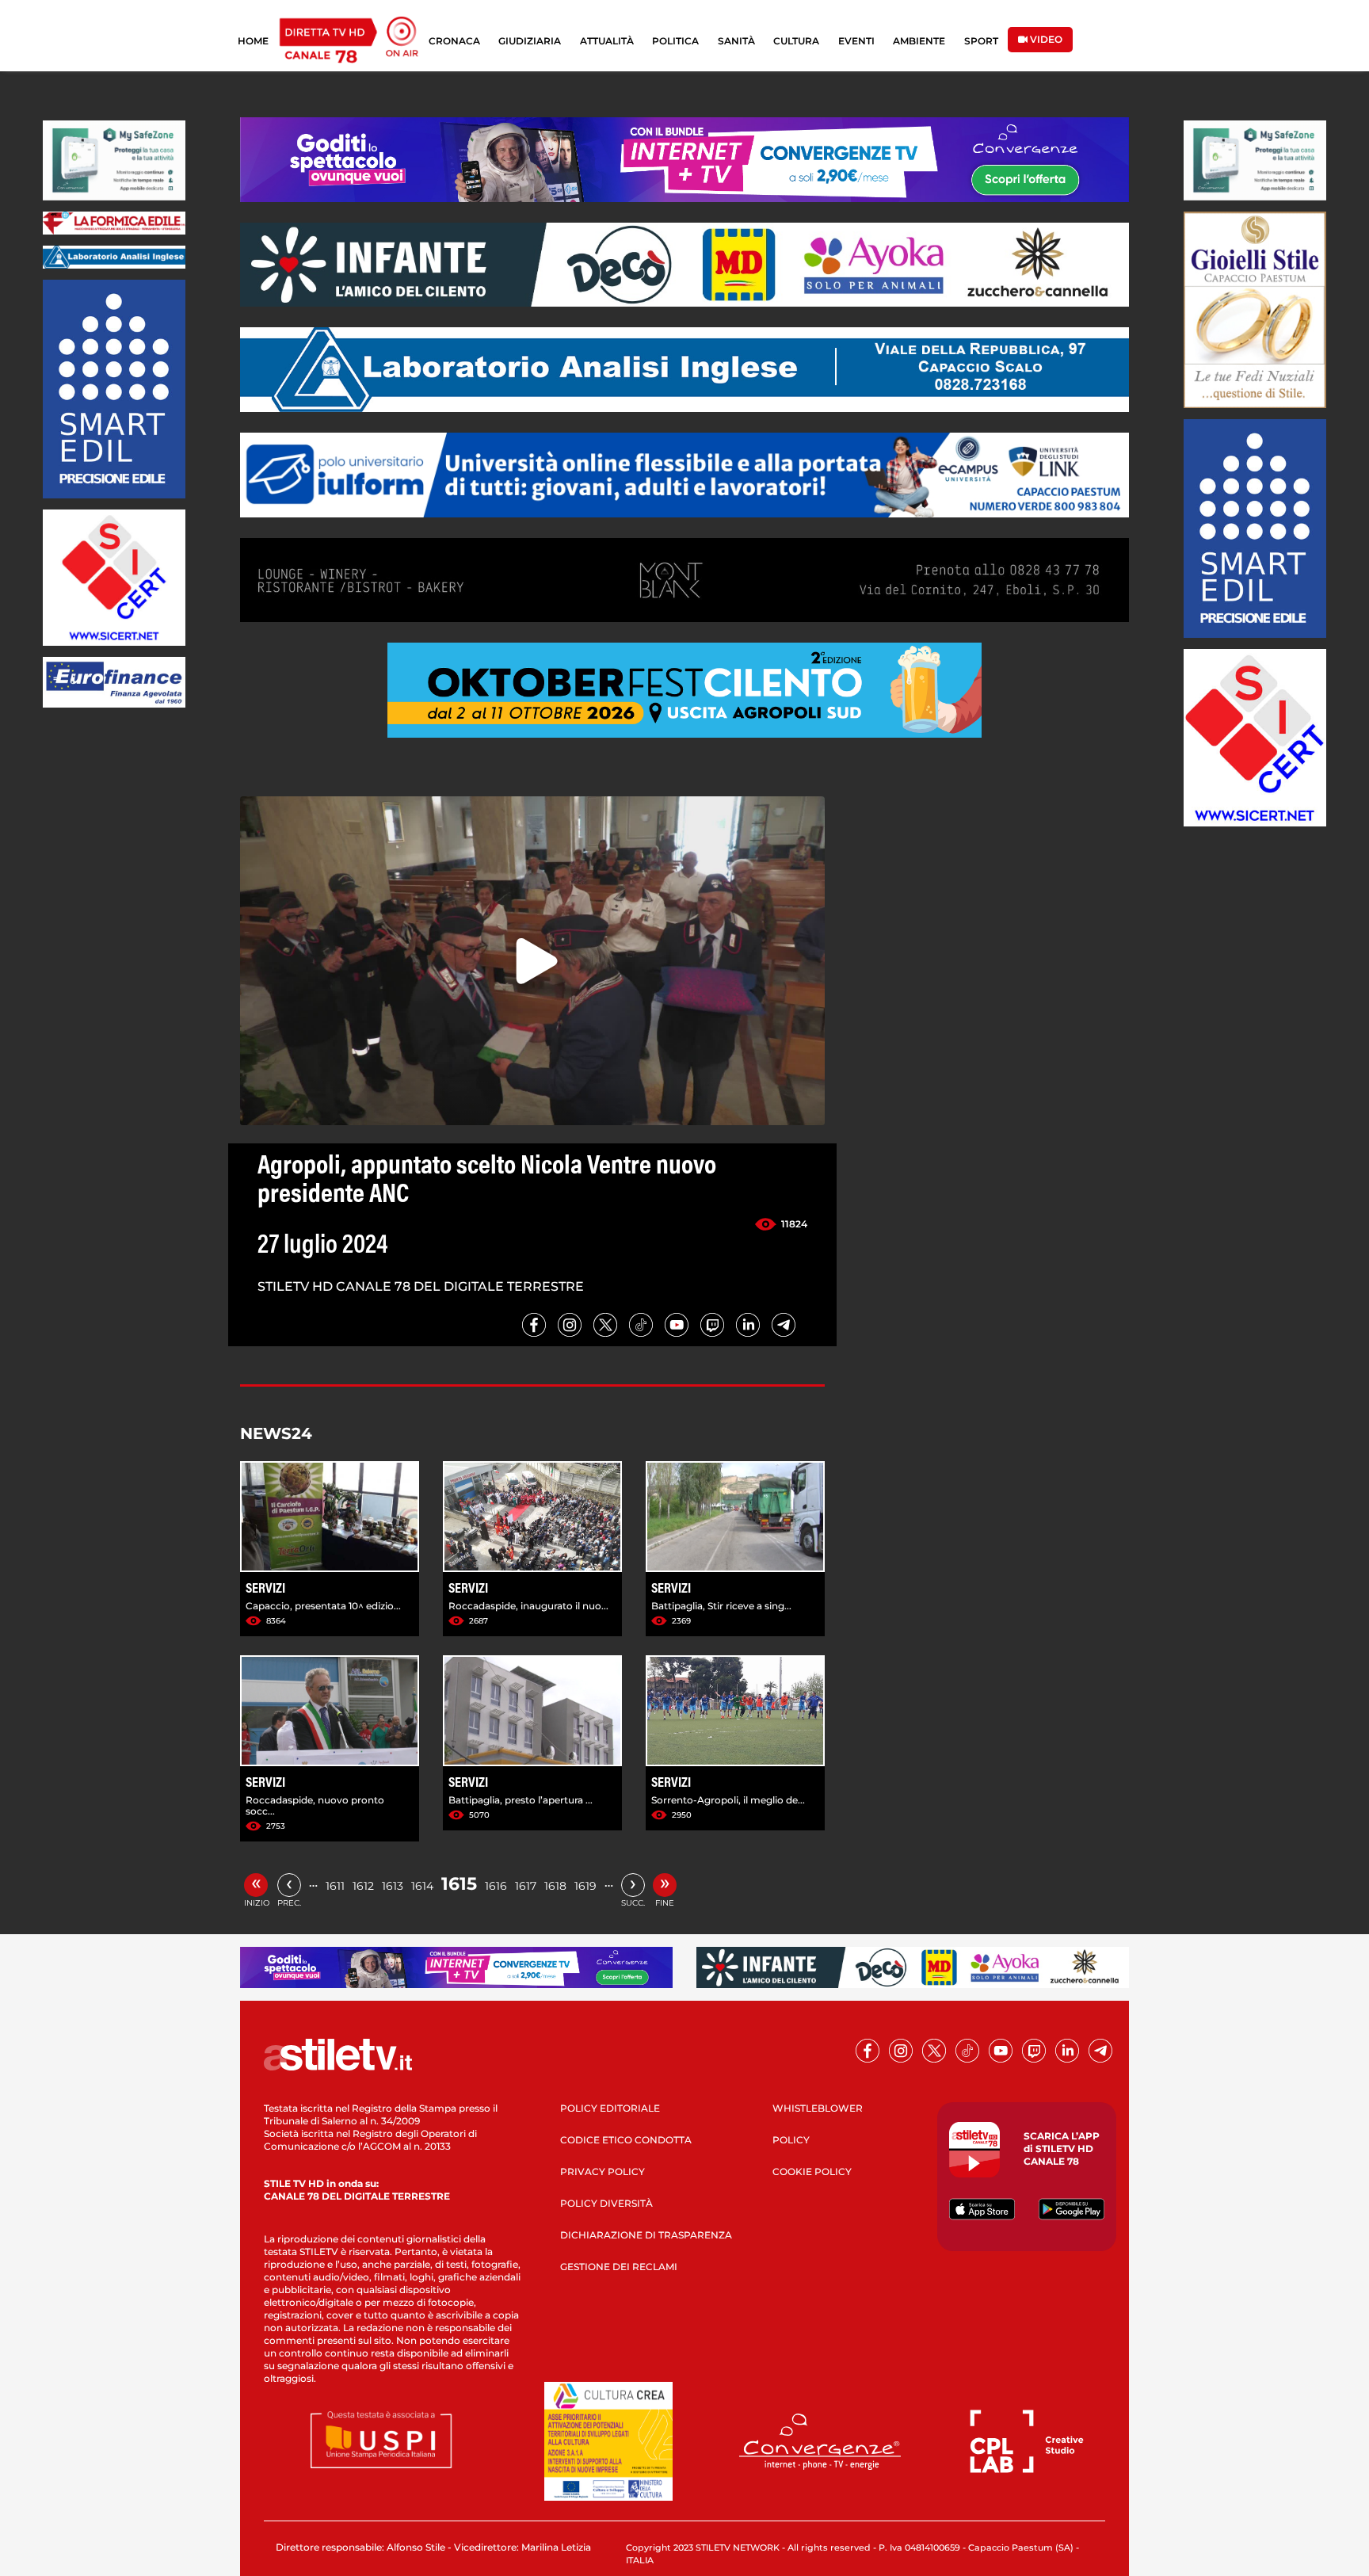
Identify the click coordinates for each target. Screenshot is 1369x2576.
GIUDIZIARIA (530, 41)
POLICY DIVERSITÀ (606, 2203)
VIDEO (1045, 39)
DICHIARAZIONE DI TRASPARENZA (646, 2235)
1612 (363, 1886)
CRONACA (454, 41)
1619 (585, 1886)
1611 (335, 1886)
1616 (496, 1886)
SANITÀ (736, 41)
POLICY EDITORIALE (610, 2108)
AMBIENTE (919, 41)
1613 (393, 1886)
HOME (253, 41)
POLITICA (675, 41)
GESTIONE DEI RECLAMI (619, 2267)
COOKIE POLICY (812, 2171)
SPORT (981, 41)
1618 (555, 1886)
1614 (422, 1886)
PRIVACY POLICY (603, 2171)
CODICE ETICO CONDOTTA (626, 2140)
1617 (526, 1886)
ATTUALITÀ (607, 41)
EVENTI (856, 41)
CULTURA (796, 41)
